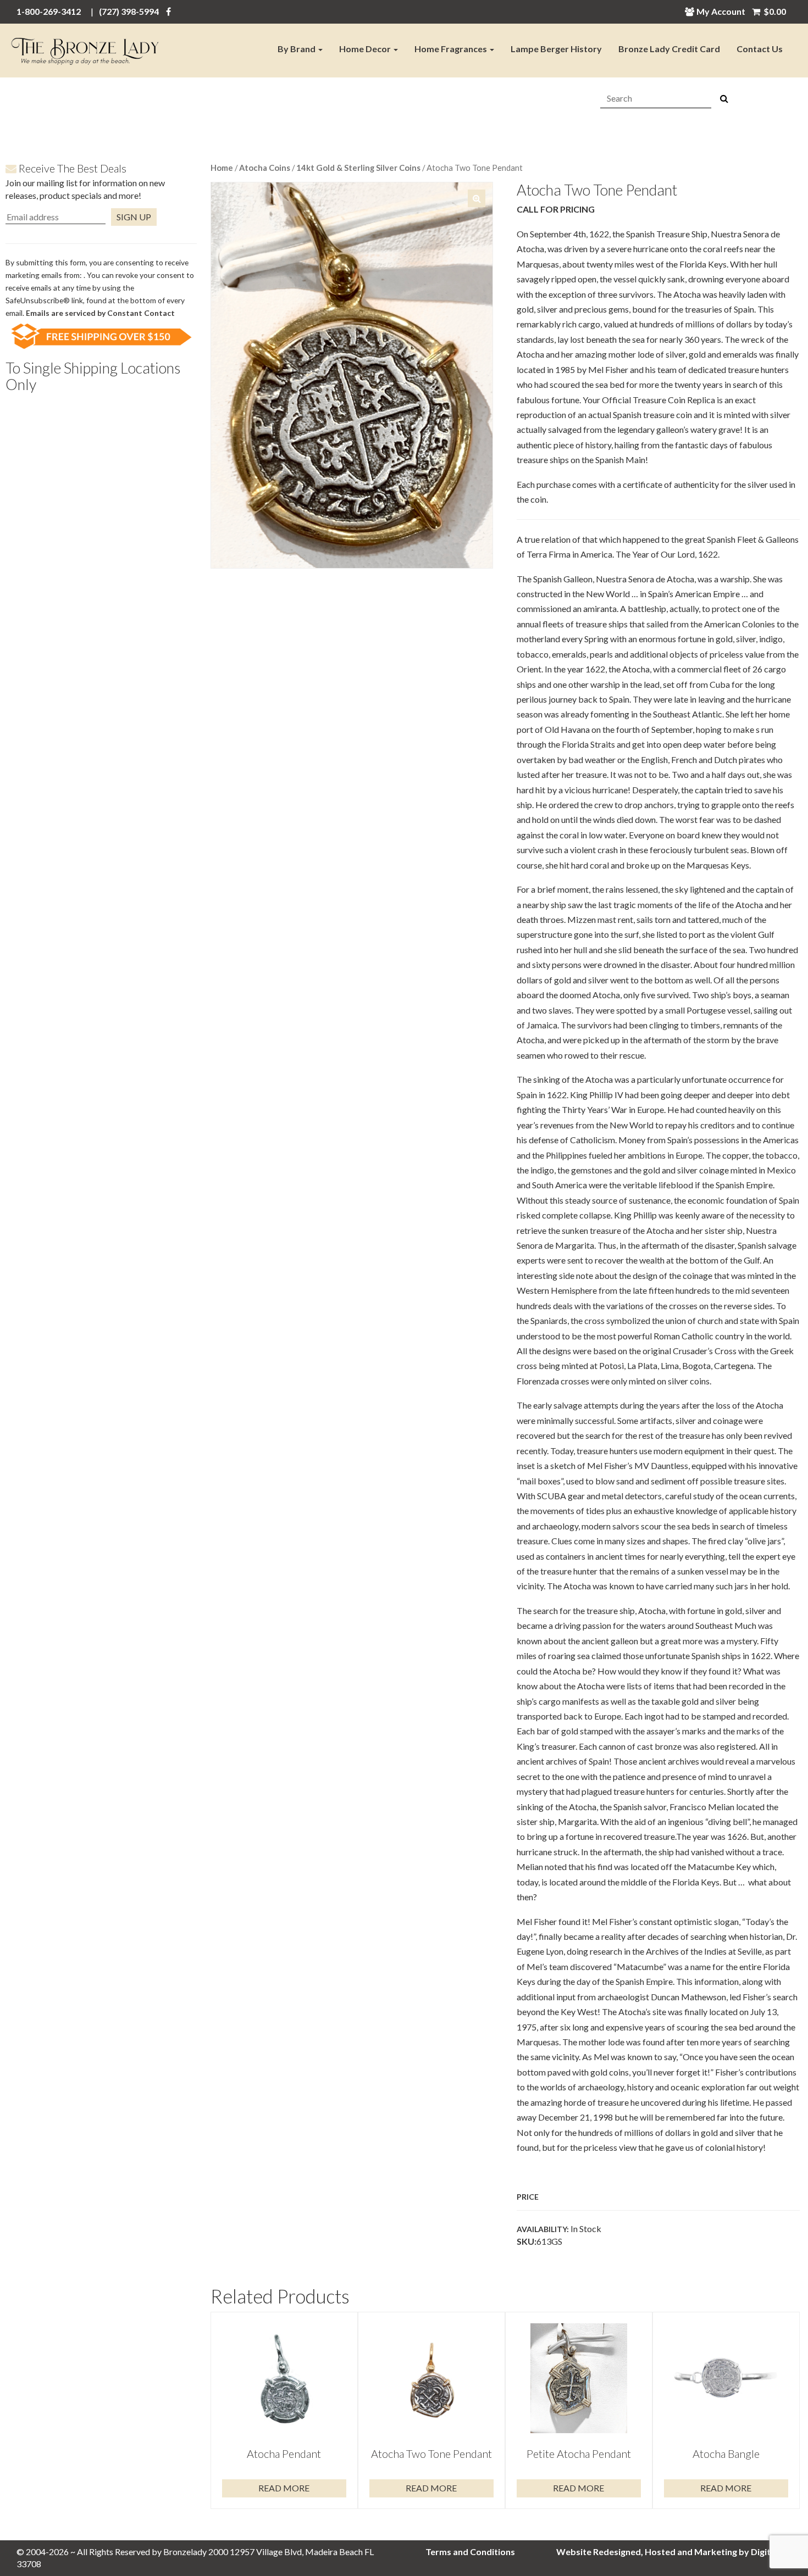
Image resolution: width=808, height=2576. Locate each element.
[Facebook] (168, 11)
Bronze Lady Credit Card (669, 49)
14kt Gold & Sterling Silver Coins (358, 168)
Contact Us (760, 49)
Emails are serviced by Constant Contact (100, 313)
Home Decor (366, 49)
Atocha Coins (265, 168)
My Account (721, 11)
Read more (284, 2488)
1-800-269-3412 (49, 11)
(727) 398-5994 (129, 11)
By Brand (297, 49)
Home (222, 168)
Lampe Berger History (556, 49)
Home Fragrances (452, 49)
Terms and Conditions (470, 2552)
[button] (477, 198)
